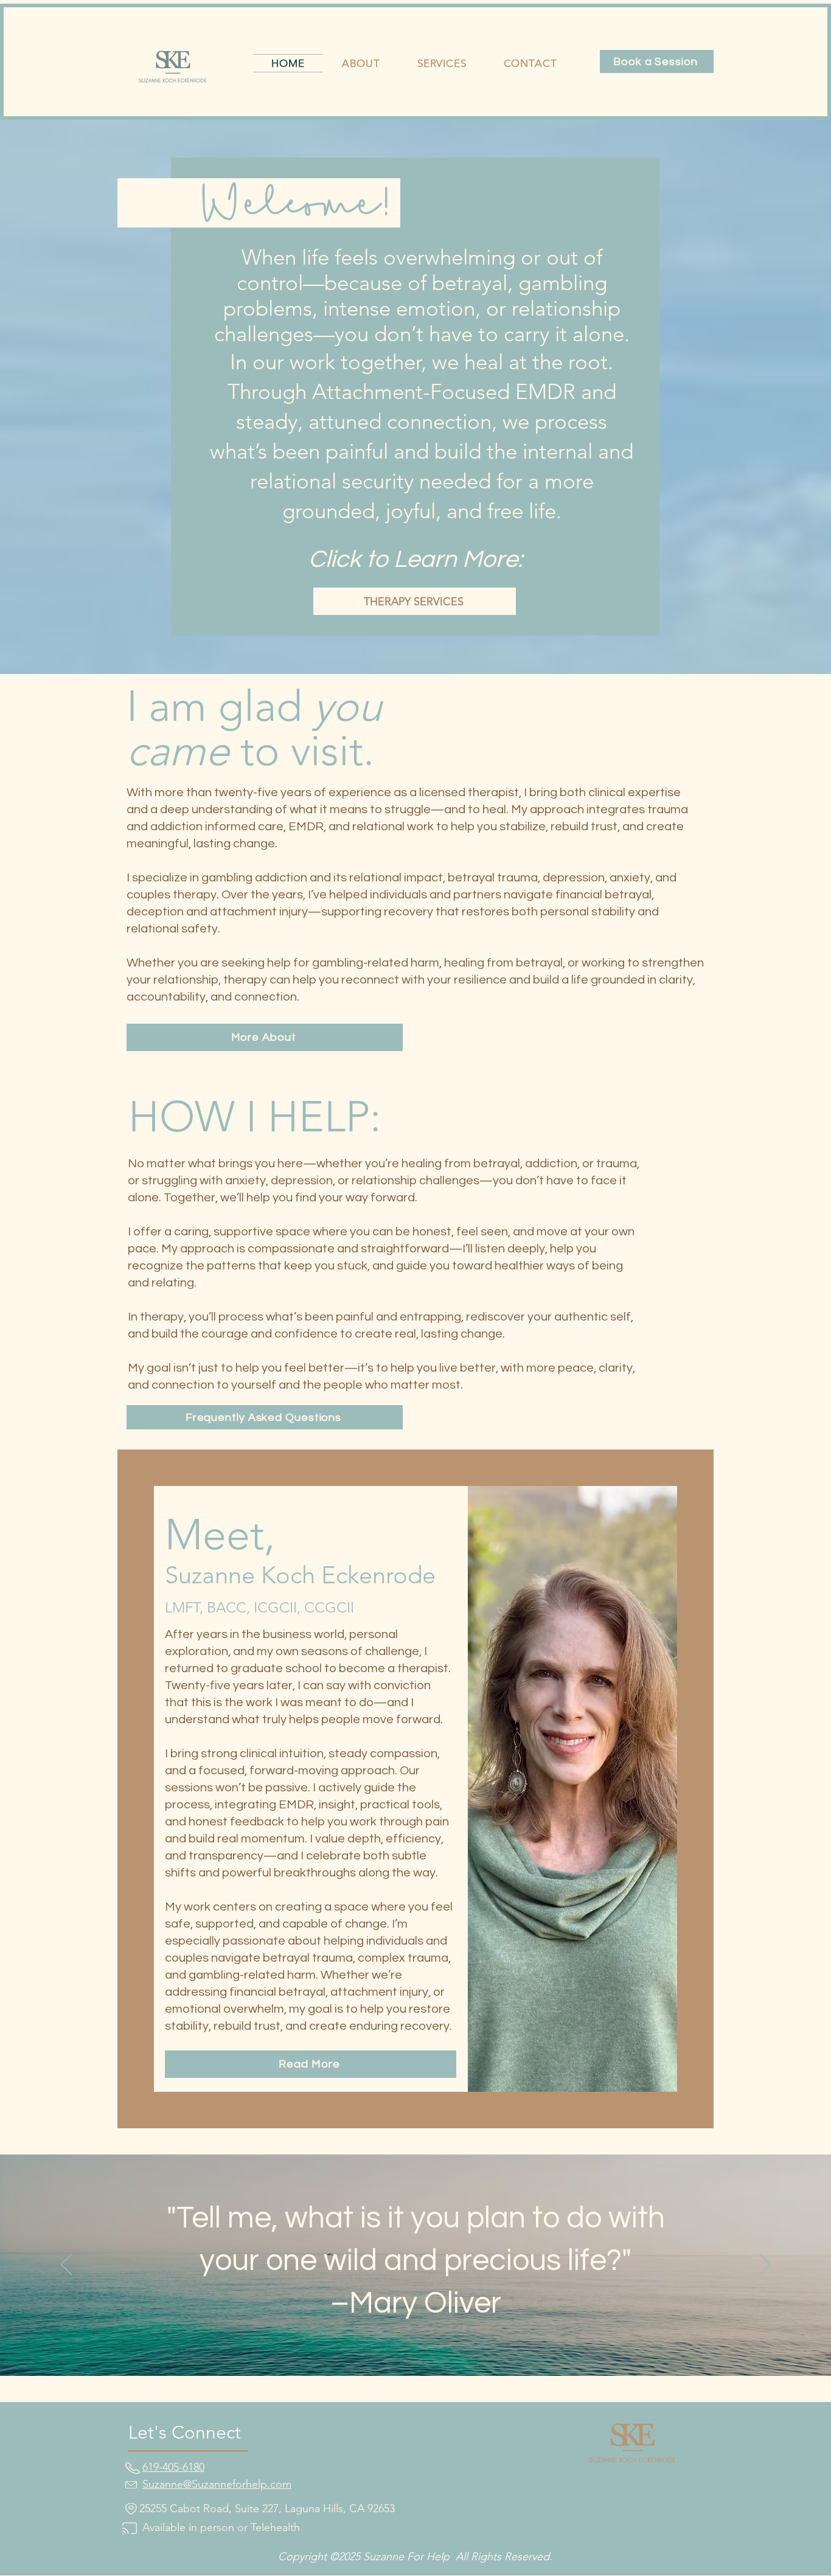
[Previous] (66, 2265)
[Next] (765, 2265)
